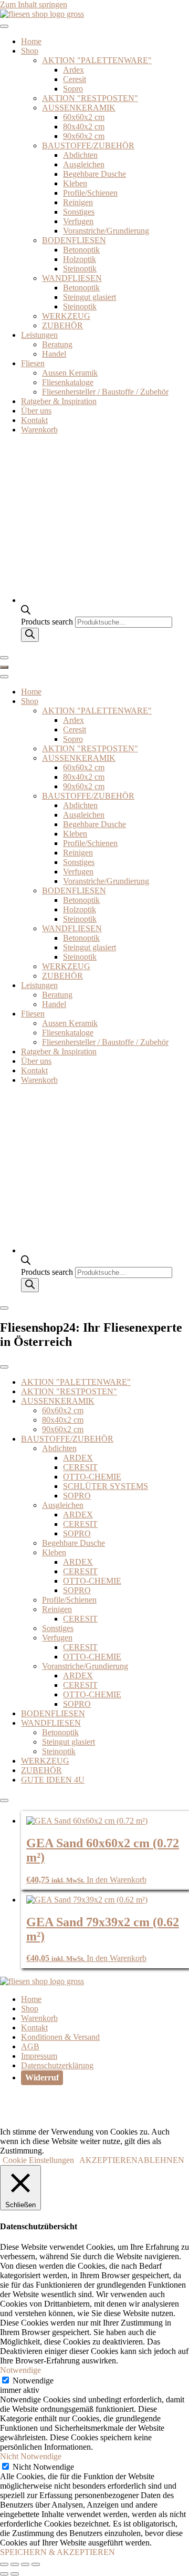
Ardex (73, 70)
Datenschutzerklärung (57, 2065)
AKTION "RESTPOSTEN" (90, 98)
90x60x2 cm (84, 136)
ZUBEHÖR (62, 325)
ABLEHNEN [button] (161, 2160)
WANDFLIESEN (72, 278)
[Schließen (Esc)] (36, 2564)
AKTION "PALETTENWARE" (97, 60)
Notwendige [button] (20, 2370)
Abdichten (80, 155)
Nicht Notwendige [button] (31, 2456)
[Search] (30, 635)
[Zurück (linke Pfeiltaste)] (4, 2574)
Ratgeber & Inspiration (59, 401)
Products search (48, 622)
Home (31, 41)
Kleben (75, 183)
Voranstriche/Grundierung (106, 231)
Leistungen (39, 335)
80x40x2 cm (84, 127)
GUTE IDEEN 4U (53, 1780)
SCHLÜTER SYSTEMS (106, 1486)
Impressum (39, 2056)
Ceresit (75, 79)
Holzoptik (80, 259)
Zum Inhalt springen (34, 4)
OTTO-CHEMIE (92, 1477)
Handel (54, 354)
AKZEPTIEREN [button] (108, 2160)
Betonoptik (81, 250)
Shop (30, 51)
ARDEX (78, 1458)
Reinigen (78, 202)
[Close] (4, 658)
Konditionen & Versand (60, 2037)
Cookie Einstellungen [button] (38, 2160)
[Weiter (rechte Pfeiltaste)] (15, 2574)
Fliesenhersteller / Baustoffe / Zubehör (105, 392)
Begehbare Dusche (94, 174)
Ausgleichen (84, 164)
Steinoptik (80, 269)
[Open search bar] (26, 612)
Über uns (36, 411)
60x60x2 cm (84, 117)
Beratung (57, 344)
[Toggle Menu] (4, 26)
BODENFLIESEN (74, 240)
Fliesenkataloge (68, 382)
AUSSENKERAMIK (79, 108)
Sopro (73, 89)
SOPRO (77, 1496)
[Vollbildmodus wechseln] (15, 2564)
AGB (30, 2046)
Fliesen (33, 363)
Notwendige (33, 2381)
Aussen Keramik (70, 373)
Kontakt (34, 420)
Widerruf (42, 2077)
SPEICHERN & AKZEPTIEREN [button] (57, 2552)
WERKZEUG (66, 316)
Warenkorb (39, 430)
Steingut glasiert (90, 297)
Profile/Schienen (90, 193)
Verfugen (78, 221)
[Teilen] (25, 2564)
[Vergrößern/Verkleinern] (4, 2564)
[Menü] (4, 667)
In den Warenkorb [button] (117, 1880)
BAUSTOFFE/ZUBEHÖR (88, 145)
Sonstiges (79, 212)
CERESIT (80, 1467)
